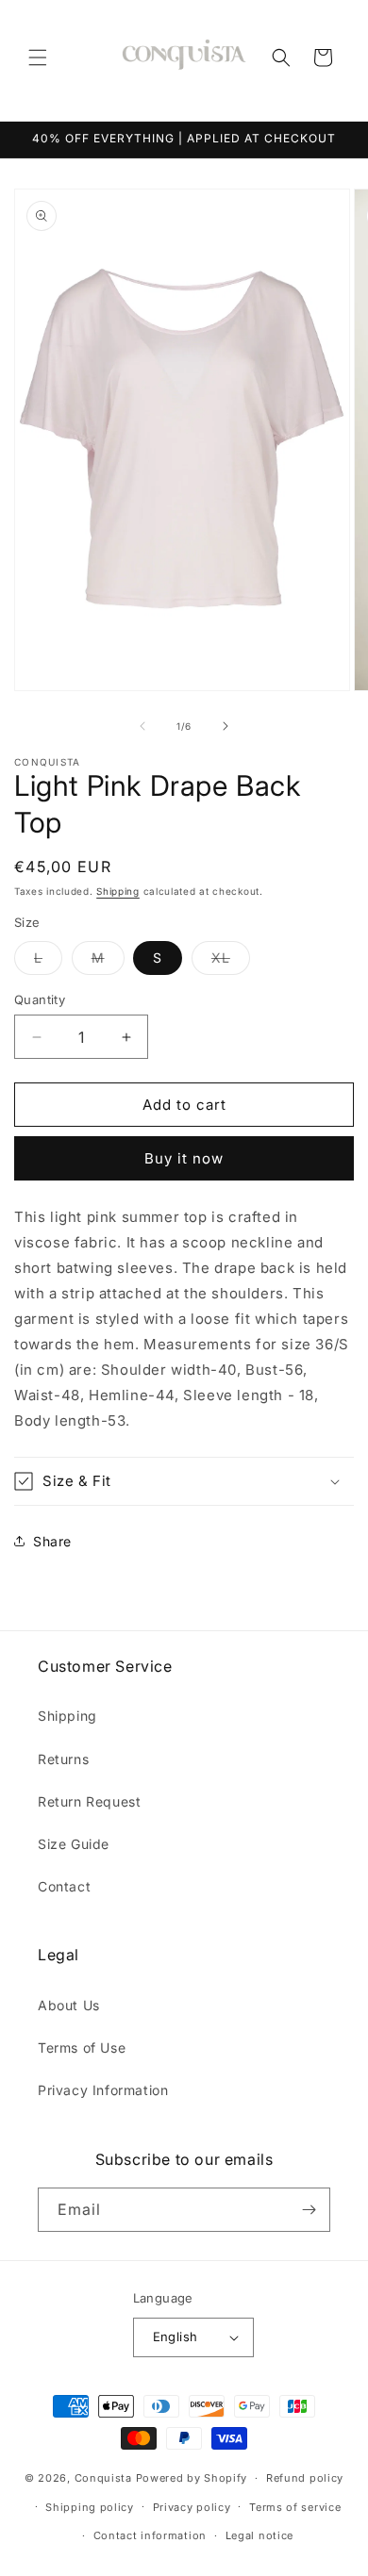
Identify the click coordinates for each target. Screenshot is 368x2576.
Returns (63, 1759)
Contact (64, 1886)
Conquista (103, 2478)
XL (231, 962)
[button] (38, 58)
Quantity (40, 999)
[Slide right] (226, 726)
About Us (69, 2005)
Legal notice (259, 2535)
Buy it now (184, 1158)
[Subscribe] (309, 2210)
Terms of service (295, 2507)
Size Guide (74, 1844)
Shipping (118, 891)
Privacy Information (103, 2090)
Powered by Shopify (192, 2478)
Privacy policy (192, 2507)
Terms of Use (82, 2048)
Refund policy (305, 2478)
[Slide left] (142, 726)
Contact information (150, 2535)
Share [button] (52, 1541)
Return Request (89, 1801)
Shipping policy (90, 2507)
